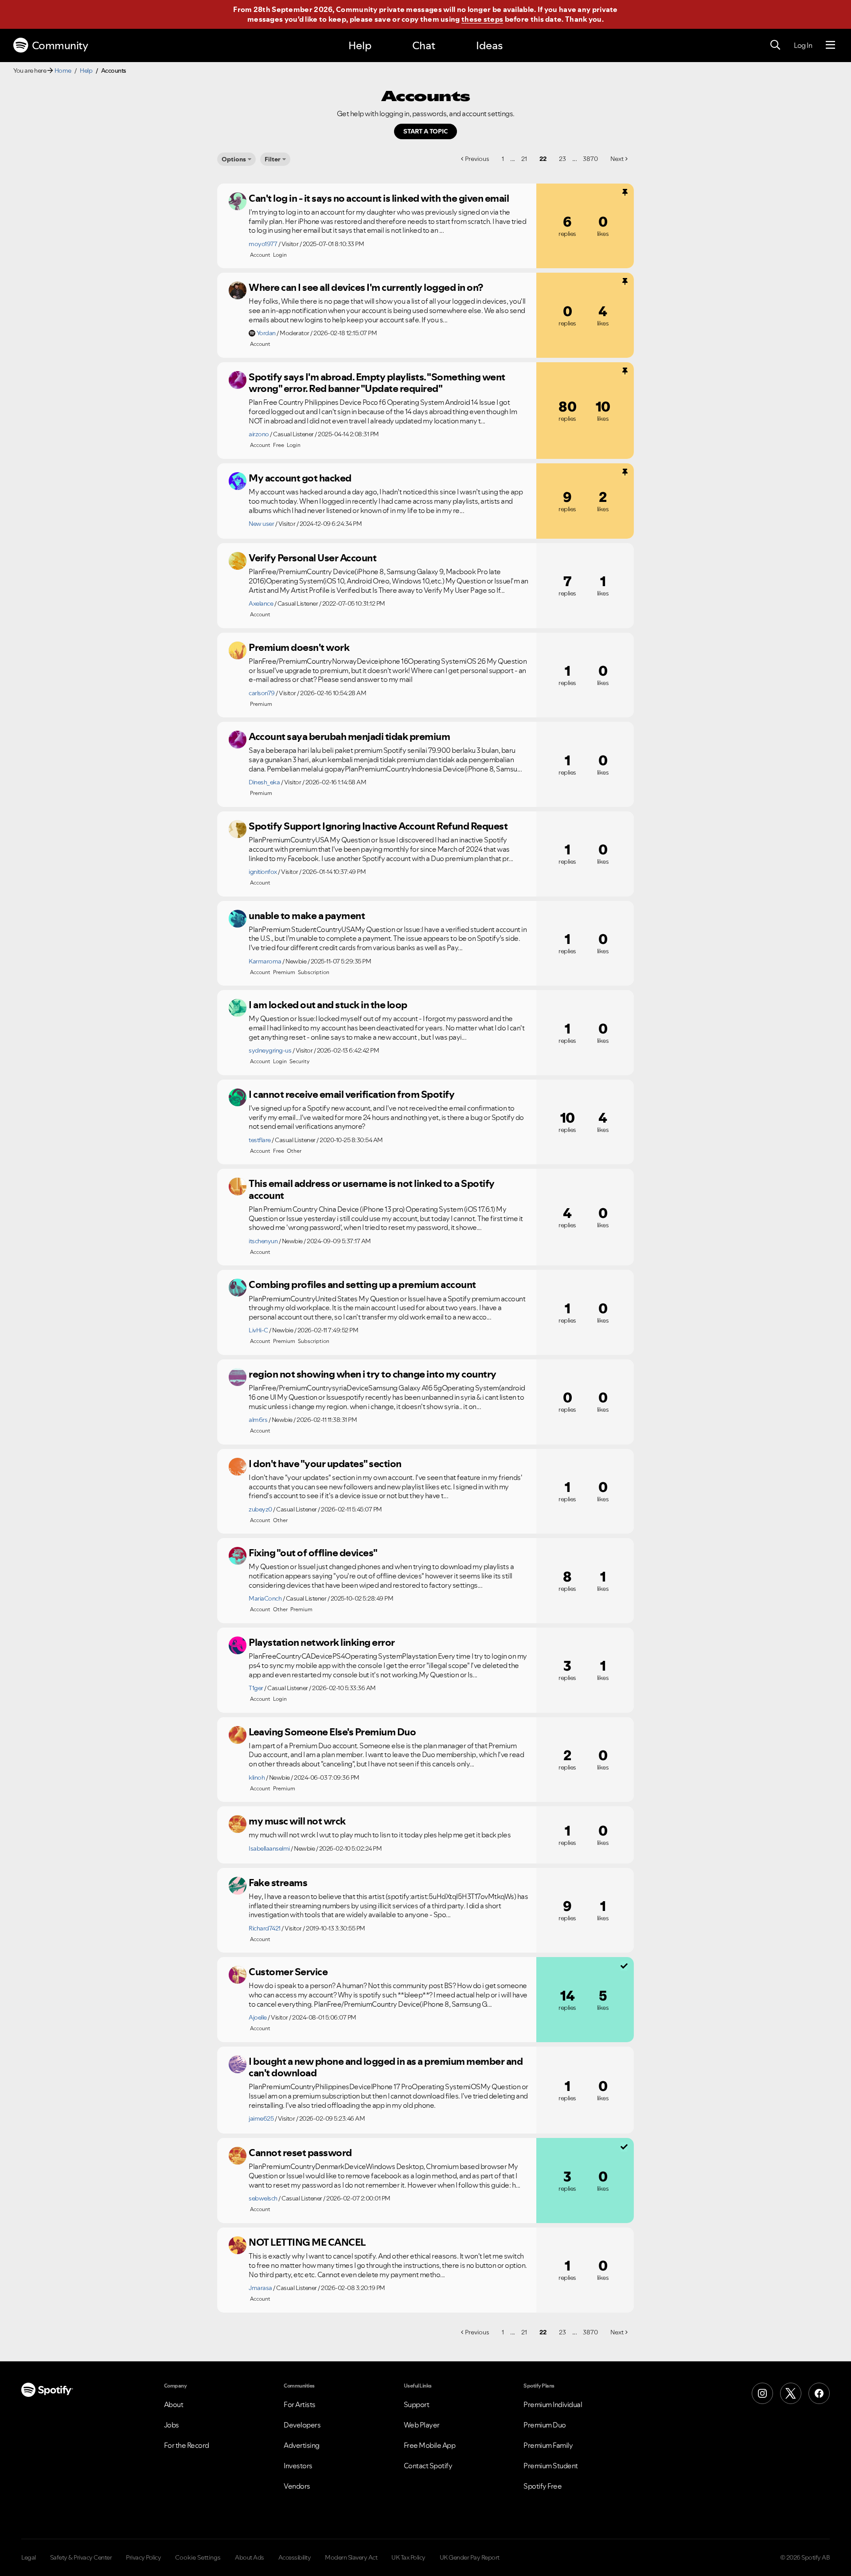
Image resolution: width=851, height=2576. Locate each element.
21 (524, 159)
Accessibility (295, 2557)
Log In (803, 45)
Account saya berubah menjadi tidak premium (349, 736)
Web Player (422, 2425)
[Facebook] (819, 2393)
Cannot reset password (300, 2153)
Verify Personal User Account (312, 558)
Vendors (297, 2486)
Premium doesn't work (299, 647)
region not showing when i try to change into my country (373, 1374)
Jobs (172, 2425)
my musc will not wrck (297, 1821)
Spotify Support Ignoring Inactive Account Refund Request (378, 826)
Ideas (489, 45)
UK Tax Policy (408, 2557)
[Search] (775, 45)
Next (617, 159)
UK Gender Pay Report (470, 2557)
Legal (29, 2557)
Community (60, 45)
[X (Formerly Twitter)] (791, 2393)
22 (543, 159)
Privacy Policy (143, 2557)
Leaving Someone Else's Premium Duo (332, 1732)
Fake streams (278, 1883)
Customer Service (288, 1972)
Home (63, 70)
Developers (302, 2425)
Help (360, 45)
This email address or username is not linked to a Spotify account (372, 1189)
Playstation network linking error (322, 1642)
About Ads (250, 2557)
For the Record (187, 2445)
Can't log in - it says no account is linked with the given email (379, 198)
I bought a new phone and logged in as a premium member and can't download (386, 2067)
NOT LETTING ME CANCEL (307, 2242)
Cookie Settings (198, 2557)
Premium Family (548, 2445)
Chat (424, 45)
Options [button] (234, 159)
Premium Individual (553, 2404)
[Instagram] (762, 2393)
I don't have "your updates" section (325, 1464)
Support (417, 2404)
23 (562, 159)
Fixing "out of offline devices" (313, 1553)
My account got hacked (300, 478)
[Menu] (830, 45)
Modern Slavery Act (351, 2557)
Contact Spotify (428, 2466)
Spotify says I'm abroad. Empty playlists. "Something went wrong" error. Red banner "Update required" (377, 383)
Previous (477, 159)
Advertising (302, 2445)
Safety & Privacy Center (81, 2557)
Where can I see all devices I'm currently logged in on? (366, 287)
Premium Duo (545, 2425)
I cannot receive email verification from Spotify (351, 1094)
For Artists (300, 2404)
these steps (482, 19)
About (174, 2404)
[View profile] (238, 201)
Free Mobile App (430, 2445)
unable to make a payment (307, 916)
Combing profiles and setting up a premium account (362, 1284)
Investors (298, 2466)
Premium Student (551, 2466)
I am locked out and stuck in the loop (328, 1005)
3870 (590, 159)
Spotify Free (543, 2486)
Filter (273, 159)
